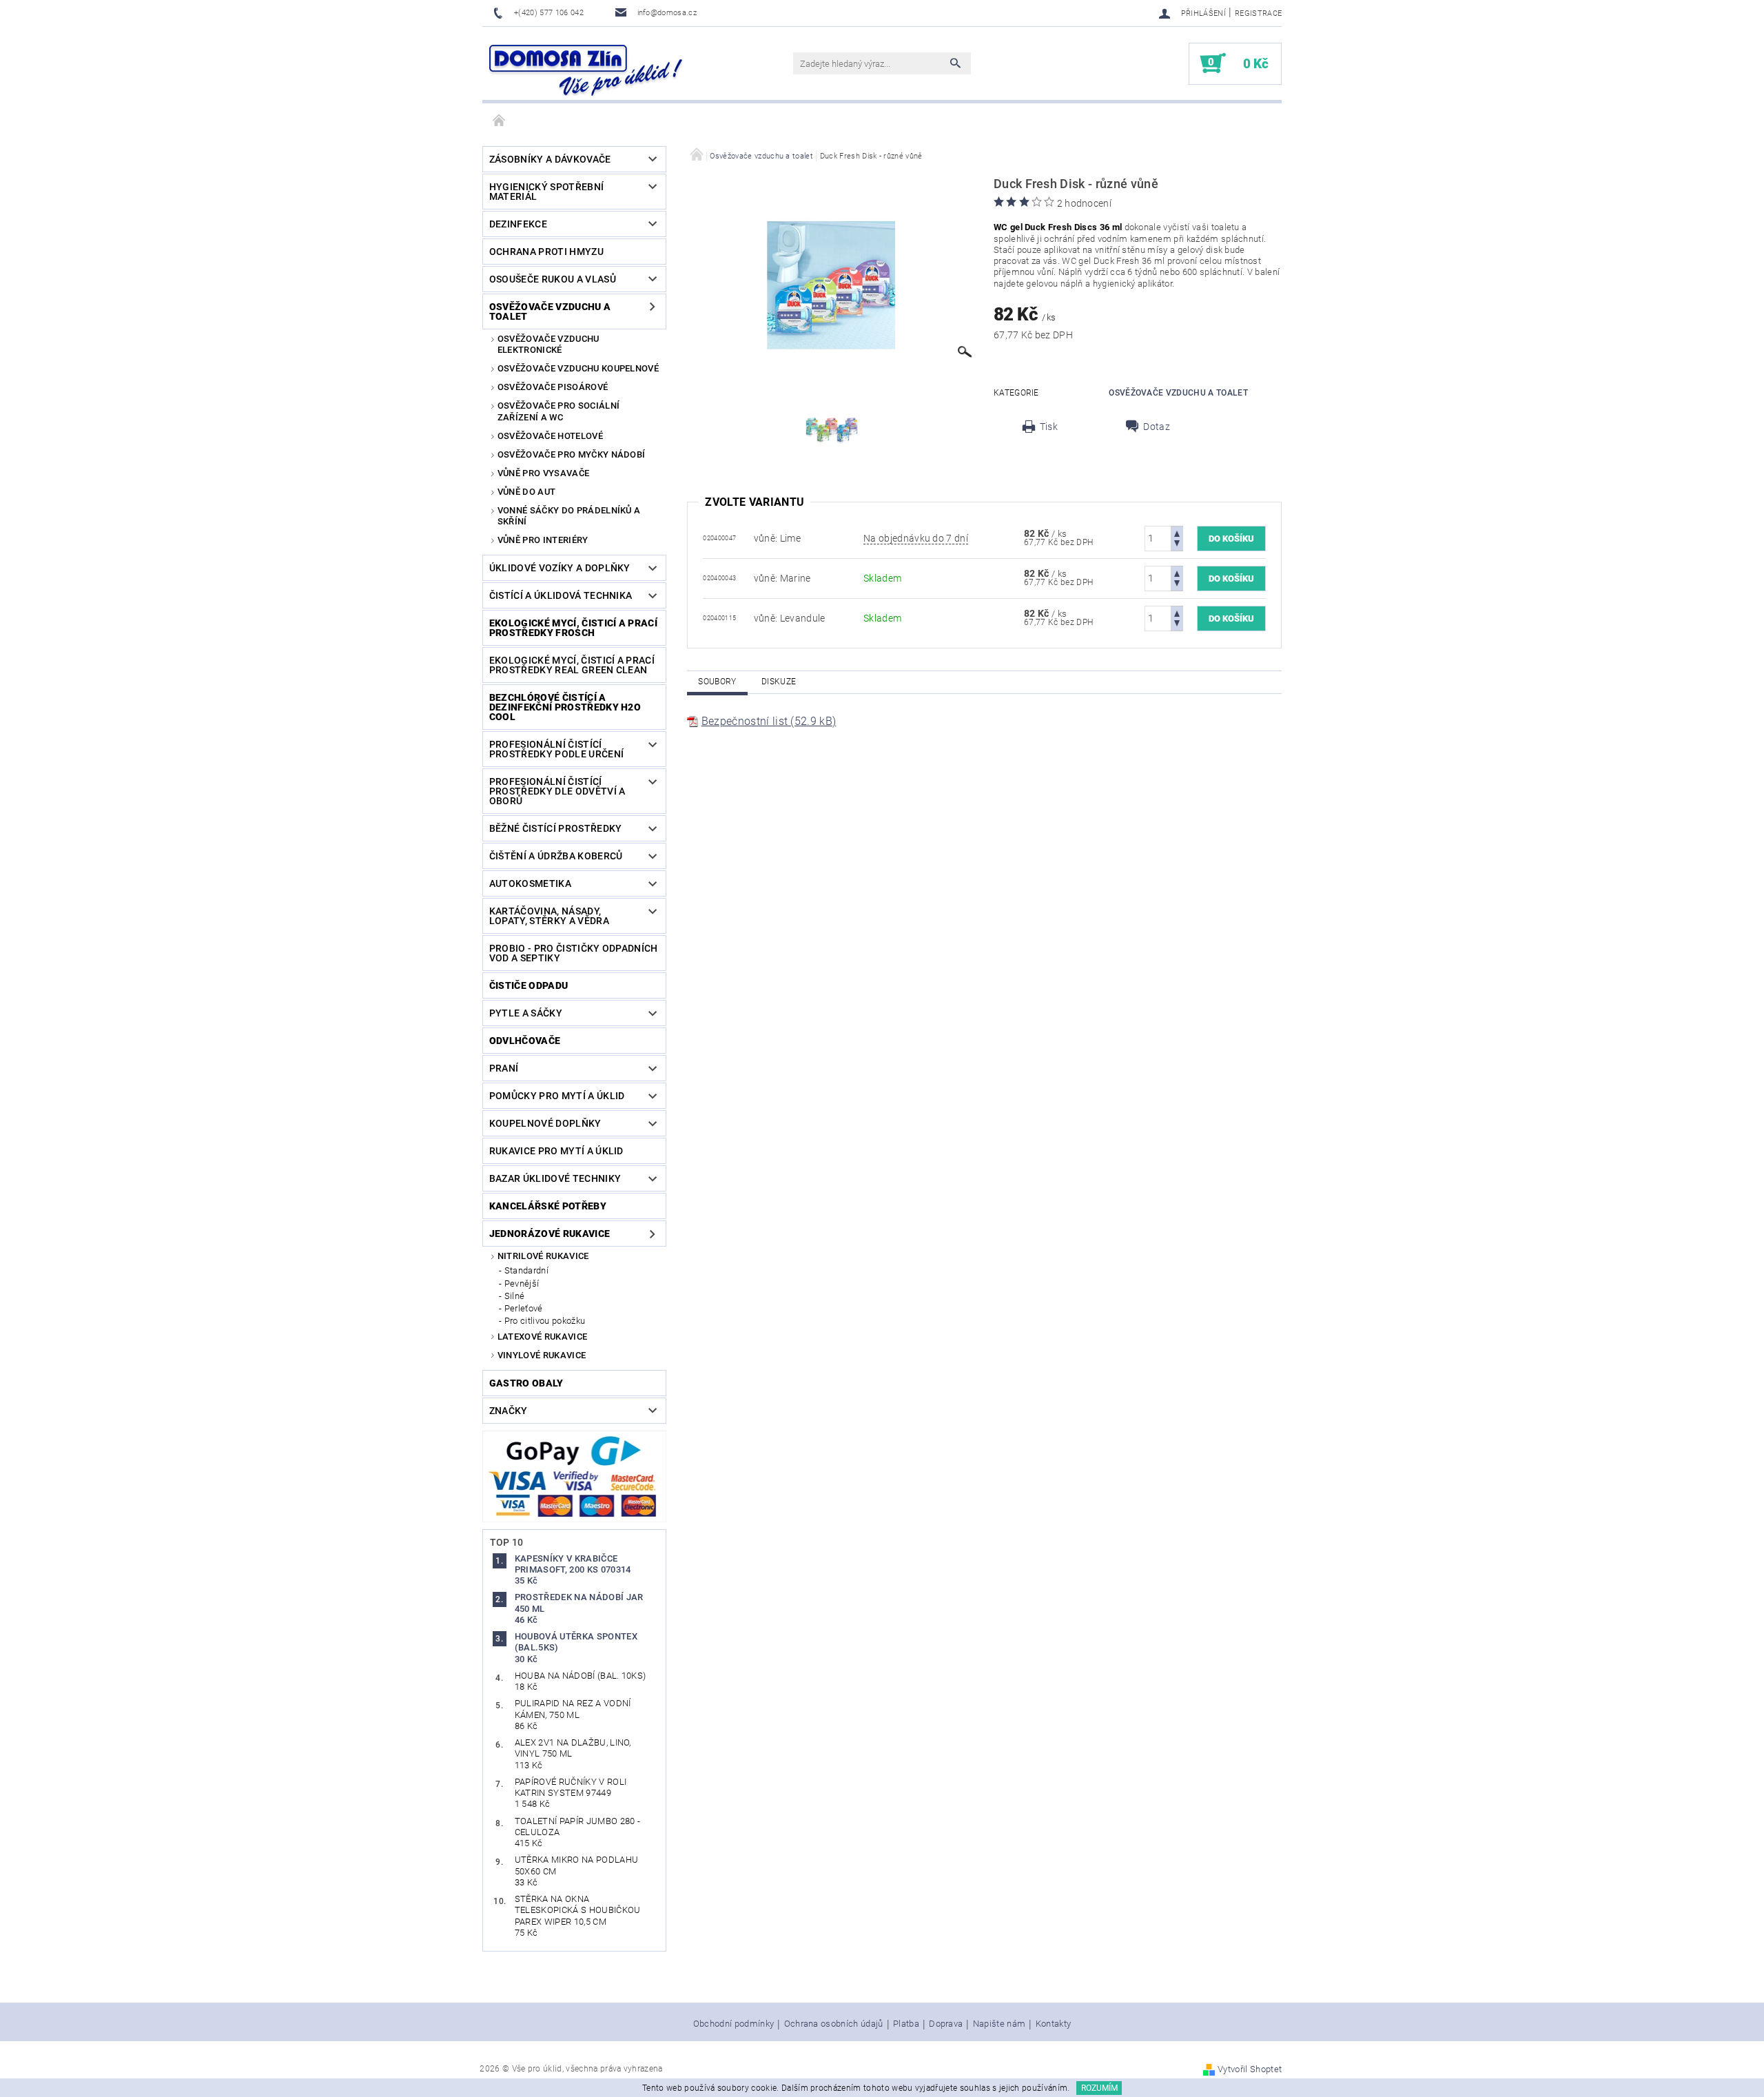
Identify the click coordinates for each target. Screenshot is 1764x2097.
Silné (515, 1296)
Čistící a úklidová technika (561, 595)
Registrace (1258, 13)
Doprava (946, 2024)
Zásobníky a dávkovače (550, 159)
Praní (504, 1068)
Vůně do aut (527, 492)
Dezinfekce (518, 224)
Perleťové (524, 1308)
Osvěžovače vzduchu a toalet (550, 311)
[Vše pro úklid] (586, 70)
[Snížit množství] (1177, 545)
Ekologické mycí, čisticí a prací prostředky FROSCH (573, 628)
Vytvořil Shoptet (1250, 2069)
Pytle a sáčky (526, 1013)
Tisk (1049, 427)
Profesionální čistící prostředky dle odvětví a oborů (557, 791)
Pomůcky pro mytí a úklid (557, 1096)
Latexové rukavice (542, 1337)
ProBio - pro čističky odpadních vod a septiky (574, 953)
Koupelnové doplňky (545, 1123)
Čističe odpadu (529, 985)
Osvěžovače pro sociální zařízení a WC (558, 411)
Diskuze (779, 682)
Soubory (717, 682)
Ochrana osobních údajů (834, 2024)
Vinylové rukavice (542, 1355)
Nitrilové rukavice (543, 1256)
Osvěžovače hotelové (550, 436)
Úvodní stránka (500, 121)
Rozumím (1099, 2088)
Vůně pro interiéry (543, 540)
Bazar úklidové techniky (555, 1178)
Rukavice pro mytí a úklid (556, 1151)
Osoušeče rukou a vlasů (553, 279)
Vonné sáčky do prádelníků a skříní (569, 516)
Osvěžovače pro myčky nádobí (572, 454)
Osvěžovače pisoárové (553, 387)
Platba (906, 2024)
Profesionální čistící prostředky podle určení (556, 749)
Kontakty (1054, 2024)
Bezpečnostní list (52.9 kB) (769, 721)
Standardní (526, 1270)
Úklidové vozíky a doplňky (560, 568)
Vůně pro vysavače (543, 473)
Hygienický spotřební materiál (546, 192)
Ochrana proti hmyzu (546, 252)
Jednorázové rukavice (550, 1234)
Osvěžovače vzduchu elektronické (548, 344)
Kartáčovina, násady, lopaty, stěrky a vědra (549, 916)
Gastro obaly (526, 1383)
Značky (509, 1411)
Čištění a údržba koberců (556, 856)
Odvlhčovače (525, 1041)
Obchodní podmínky (734, 2024)
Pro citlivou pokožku (545, 1321)
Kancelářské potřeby (548, 1206)
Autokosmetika (530, 883)
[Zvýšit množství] (1177, 532)
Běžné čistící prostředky (556, 828)
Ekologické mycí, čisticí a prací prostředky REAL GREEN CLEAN (572, 665)
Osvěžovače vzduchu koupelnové (578, 368)
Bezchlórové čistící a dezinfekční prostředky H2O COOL (565, 707)
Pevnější (522, 1283)
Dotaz (1157, 427)
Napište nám (999, 2024)
